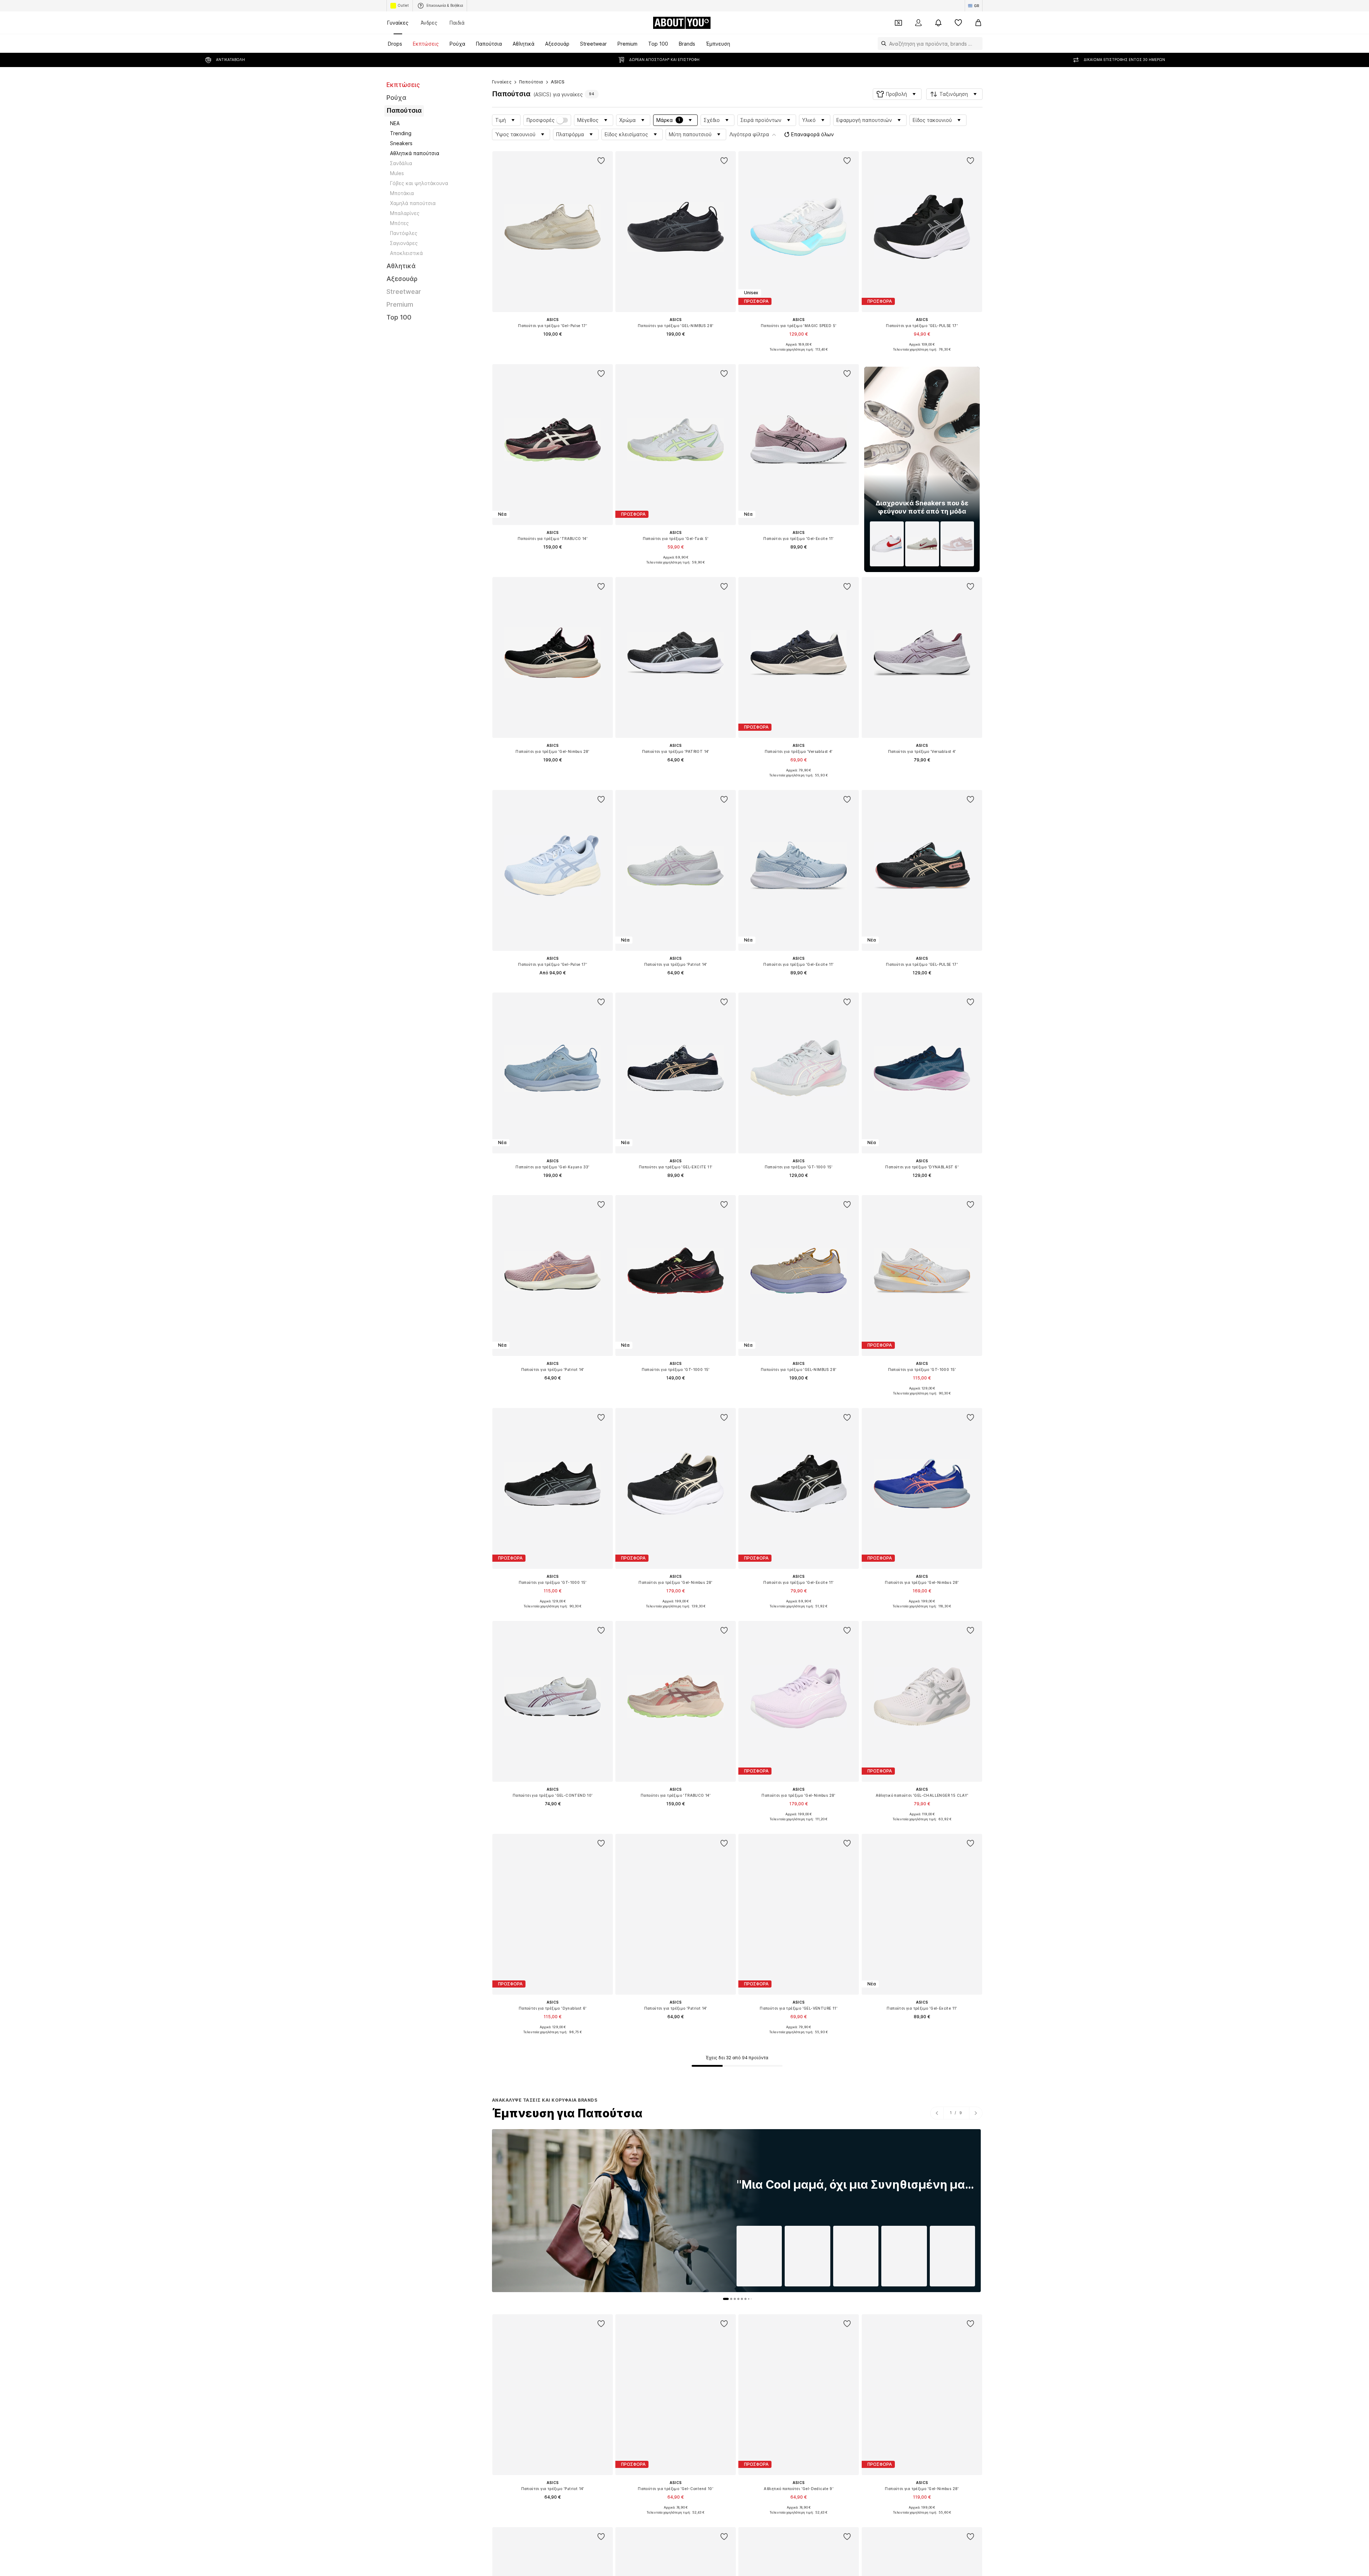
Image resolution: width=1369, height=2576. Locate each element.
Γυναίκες (398, 23)
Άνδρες (429, 23)
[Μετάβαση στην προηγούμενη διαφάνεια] (937, 2113)
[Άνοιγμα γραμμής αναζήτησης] (882, 44)
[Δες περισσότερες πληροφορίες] (553, 344)
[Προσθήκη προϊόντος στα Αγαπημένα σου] (601, 161)
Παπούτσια (531, 82)
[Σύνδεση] (918, 23)
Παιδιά (457, 23)
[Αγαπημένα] (958, 23)
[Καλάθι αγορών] (978, 23)
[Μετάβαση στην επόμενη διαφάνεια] (976, 2113)
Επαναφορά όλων (812, 134)
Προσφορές (541, 120)
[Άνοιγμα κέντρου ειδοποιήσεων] (938, 23)
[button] (897, 94)
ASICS (558, 82)
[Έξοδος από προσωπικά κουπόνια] (898, 23)
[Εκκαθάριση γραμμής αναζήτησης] (977, 44)
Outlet (403, 5)
